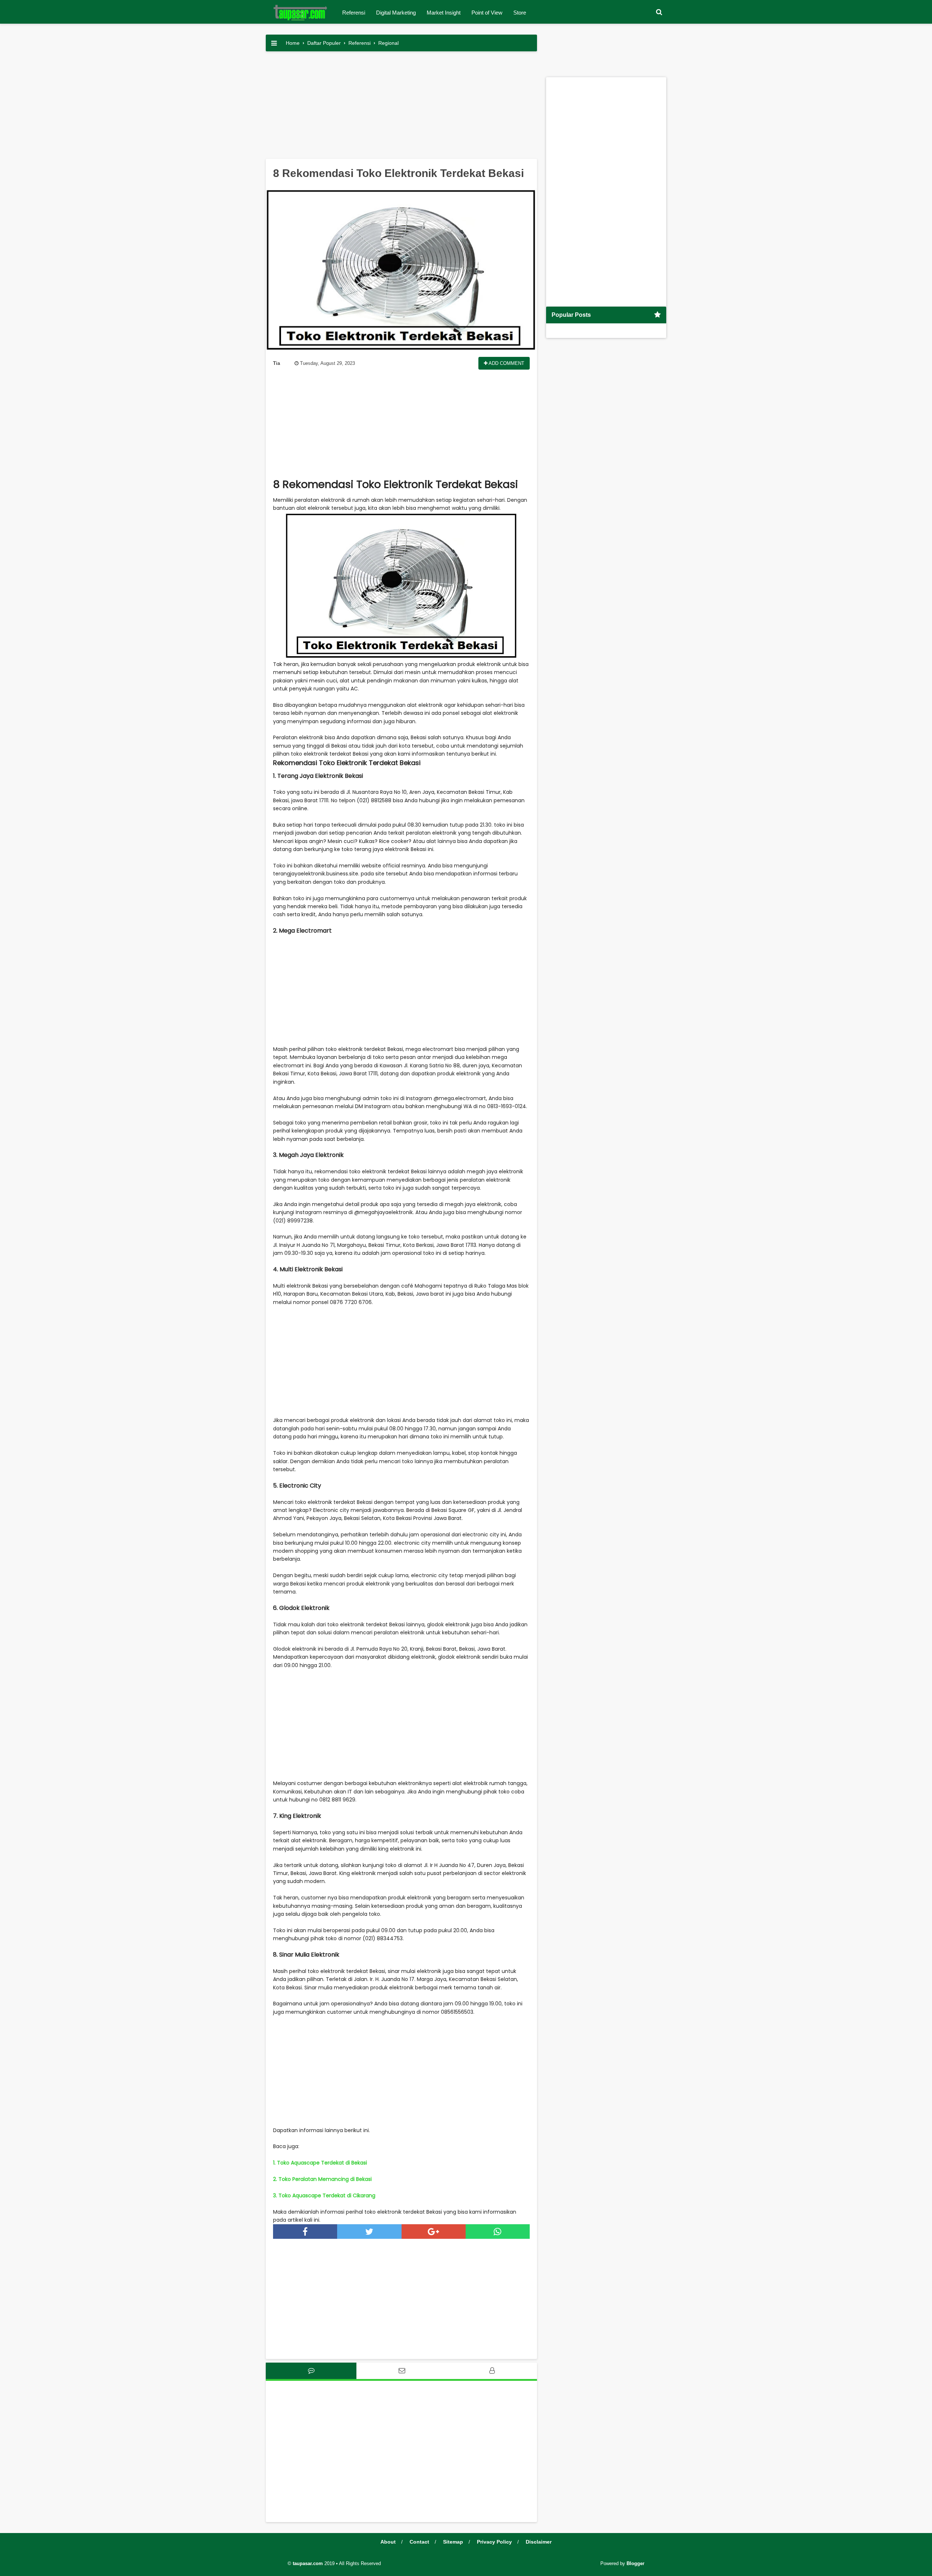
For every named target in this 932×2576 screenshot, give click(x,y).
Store (520, 13)
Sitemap (453, 2542)
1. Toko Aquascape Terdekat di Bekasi (320, 2163)
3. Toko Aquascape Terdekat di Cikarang (324, 2195)
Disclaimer (539, 2542)
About (388, 2542)
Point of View (487, 13)
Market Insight (444, 13)
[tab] (311, 2371)
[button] (659, 12)
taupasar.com (308, 2563)
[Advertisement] (401, 108)
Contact (419, 2542)
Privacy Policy (494, 2542)
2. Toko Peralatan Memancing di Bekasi (322, 2179)
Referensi (354, 13)
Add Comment (506, 363)
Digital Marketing (396, 13)
